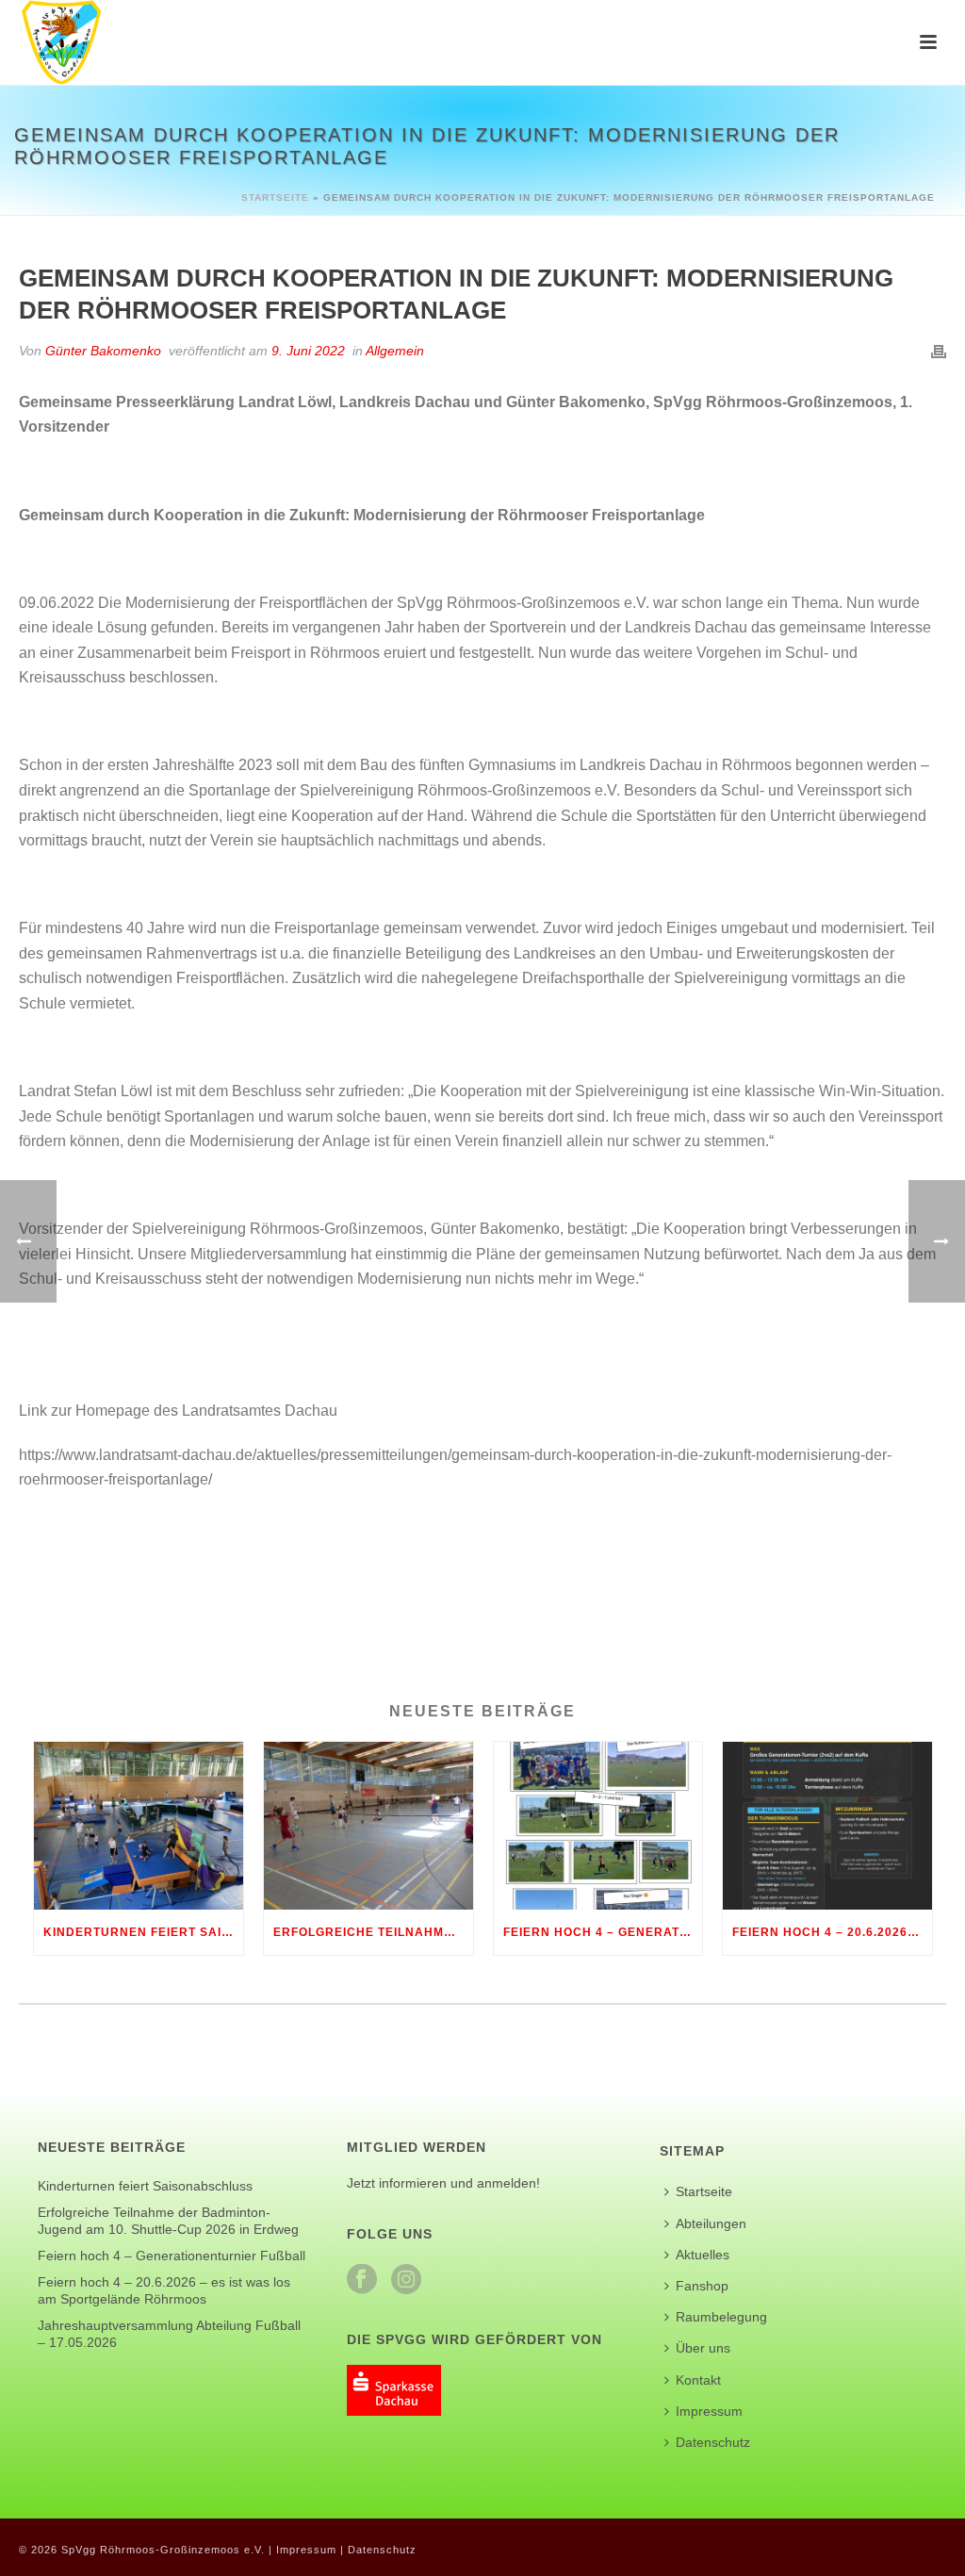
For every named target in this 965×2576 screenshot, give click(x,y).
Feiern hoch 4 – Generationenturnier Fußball (603, 1932)
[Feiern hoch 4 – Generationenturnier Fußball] (598, 1826)
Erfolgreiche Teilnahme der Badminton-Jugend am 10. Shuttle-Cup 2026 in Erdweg (373, 1932)
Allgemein (395, 351)
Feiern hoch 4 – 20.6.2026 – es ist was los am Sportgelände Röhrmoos (832, 1932)
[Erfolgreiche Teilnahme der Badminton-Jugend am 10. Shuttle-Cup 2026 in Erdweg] (368, 1826)
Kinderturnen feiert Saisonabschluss (143, 1932)
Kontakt (698, 2380)
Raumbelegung (721, 2317)
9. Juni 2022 (308, 351)
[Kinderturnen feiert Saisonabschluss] (139, 1826)
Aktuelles (703, 2255)
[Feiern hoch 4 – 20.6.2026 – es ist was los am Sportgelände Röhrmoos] (827, 1826)
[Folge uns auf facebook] (362, 2280)
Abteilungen (711, 2223)
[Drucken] (939, 351)
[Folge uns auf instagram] (406, 2280)
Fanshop (702, 2286)
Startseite (275, 197)
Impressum (709, 2411)
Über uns (703, 2348)
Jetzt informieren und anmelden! (443, 2183)
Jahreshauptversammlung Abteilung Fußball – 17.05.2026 (169, 2334)
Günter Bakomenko (103, 351)
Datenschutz (713, 2442)
